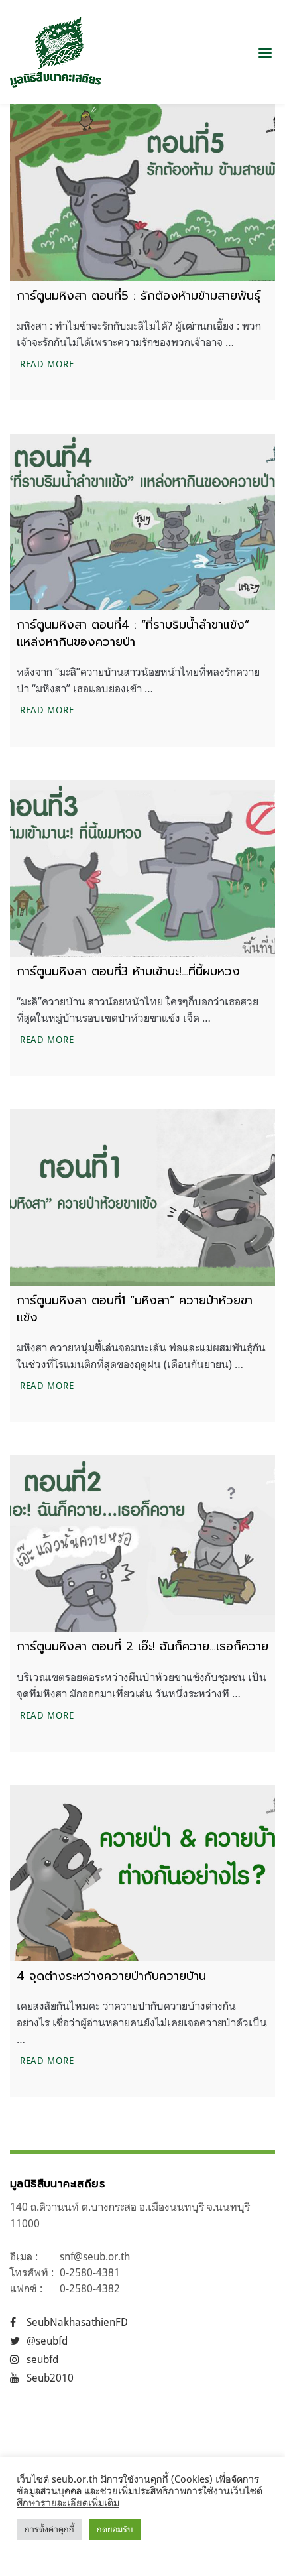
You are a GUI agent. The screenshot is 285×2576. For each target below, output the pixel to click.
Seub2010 (50, 2378)
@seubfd (47, 2341)
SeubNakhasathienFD (77, 2322)
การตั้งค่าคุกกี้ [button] (49, 2529)
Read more (48, 363)
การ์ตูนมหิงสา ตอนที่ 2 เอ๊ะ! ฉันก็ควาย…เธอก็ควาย (142, 1646)
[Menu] (265, 52)
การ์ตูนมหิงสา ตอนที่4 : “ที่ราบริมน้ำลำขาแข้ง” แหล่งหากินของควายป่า (133, 633)
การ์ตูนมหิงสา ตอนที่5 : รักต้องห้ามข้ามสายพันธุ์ (139, 296)
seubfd (42, 2359)
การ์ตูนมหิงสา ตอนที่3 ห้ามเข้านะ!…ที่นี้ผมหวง (128, 971)
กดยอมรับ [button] (115, 2529)
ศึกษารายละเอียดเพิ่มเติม (68, 2503)
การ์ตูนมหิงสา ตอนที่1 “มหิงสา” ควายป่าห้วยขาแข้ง (135, 1309)
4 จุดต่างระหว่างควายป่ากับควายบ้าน (111, 1976)
